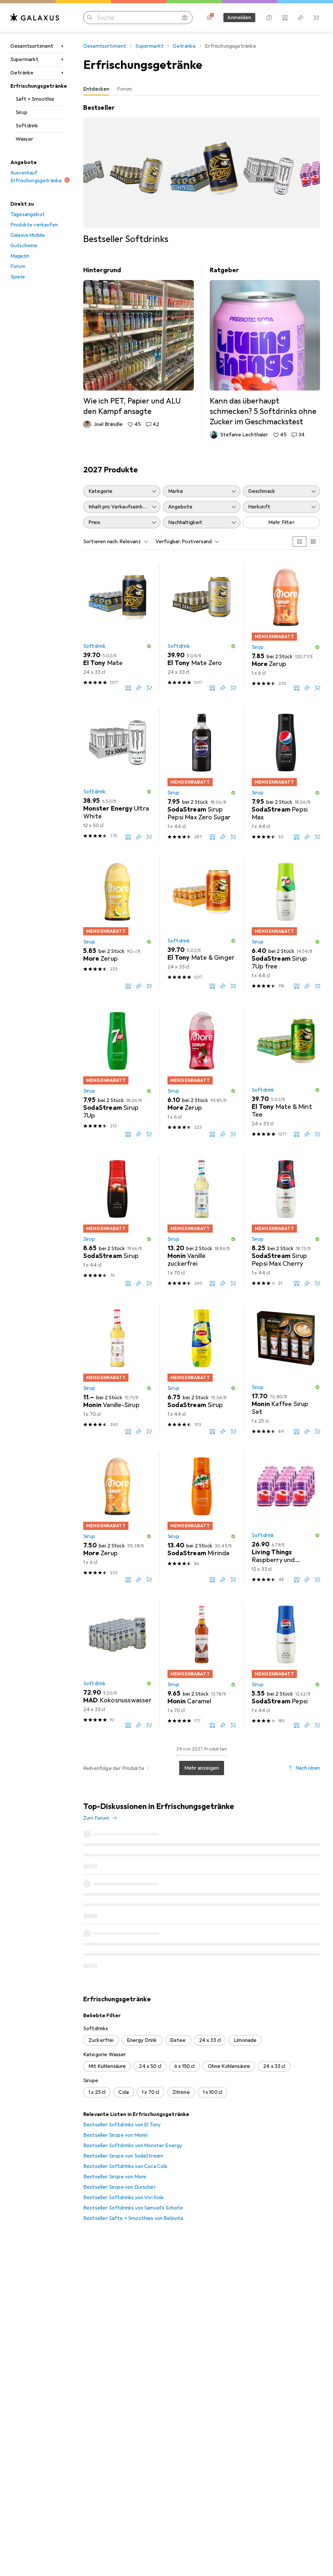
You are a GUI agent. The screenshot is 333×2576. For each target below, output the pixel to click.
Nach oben (308, 1768)
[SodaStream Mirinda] (202, 1517)
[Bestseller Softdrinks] (202, 174)
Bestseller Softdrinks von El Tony (122, 2032)
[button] (149, 646)
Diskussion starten (293, 1812)
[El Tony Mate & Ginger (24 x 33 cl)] (202, 923)
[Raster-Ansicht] (300, 542)
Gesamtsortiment (32, 46)
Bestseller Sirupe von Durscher (120, 2095)
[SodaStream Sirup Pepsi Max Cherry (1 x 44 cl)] (286, 1220)
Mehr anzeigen (202, 1768)
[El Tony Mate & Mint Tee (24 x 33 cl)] (286, 1072)
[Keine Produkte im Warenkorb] (316, 18)
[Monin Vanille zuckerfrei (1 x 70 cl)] (202, 1220)
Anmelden (239, 18)
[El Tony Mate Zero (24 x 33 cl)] (202, 627)
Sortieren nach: (101, 542)
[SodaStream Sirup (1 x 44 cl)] (117, 1220)
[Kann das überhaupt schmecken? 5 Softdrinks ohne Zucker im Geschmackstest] (265, 352)
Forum (18, 266)
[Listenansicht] (313, 542)
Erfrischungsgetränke (38, 86)
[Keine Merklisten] (300, 18)
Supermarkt (25, 59)
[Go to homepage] (35, 18)
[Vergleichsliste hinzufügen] (128, 688)
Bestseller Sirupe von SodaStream (123, 2064)
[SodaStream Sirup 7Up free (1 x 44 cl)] (286, 923)
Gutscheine (24, 246)
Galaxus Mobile (28, 235)
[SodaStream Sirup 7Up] (117, 1072)
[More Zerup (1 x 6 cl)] (286, 627)
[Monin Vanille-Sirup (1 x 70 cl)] (117, 1369)
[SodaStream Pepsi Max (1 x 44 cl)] (286, 774)
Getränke (22, 73)
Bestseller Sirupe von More (115, 2084)
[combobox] (132, 542)
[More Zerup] (117, 923)
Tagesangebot (28, 214)
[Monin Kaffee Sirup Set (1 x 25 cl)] (286, 1369)
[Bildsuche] (185, 18)
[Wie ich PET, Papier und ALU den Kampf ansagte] (139, 347)
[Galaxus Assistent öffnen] (269, 18)
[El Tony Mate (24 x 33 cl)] (117, 627)
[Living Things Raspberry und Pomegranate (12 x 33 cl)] (286, 1517)
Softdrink (27, 126)
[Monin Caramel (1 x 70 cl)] (202, 1664)
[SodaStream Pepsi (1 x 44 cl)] (286, 1664)
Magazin (20, 256)
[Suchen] (90, 18)
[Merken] (139, 688)
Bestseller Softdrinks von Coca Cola (125, 2074)
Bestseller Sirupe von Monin (115, 2043)
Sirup (21, 112)
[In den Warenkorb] (149, 688)
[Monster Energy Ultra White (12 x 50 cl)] (117, 774)
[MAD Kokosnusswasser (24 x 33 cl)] (117, 1664)
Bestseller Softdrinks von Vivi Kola (123, 2105)
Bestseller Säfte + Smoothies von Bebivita (133, 2126)
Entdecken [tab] (96, 89)
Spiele (18, 277)
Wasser (24, 139)
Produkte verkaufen (34, 225)
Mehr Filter (281, 522)
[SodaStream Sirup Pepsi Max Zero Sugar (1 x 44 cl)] (202, 774)
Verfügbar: (168, 542)
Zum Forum (96, 1818)
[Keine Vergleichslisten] (285, 18)
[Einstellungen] (209, 18)
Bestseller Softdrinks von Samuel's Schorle (133, 2116)
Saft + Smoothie (35, 99)
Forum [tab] (125, 89)
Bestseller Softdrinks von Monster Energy (133, 2053)
